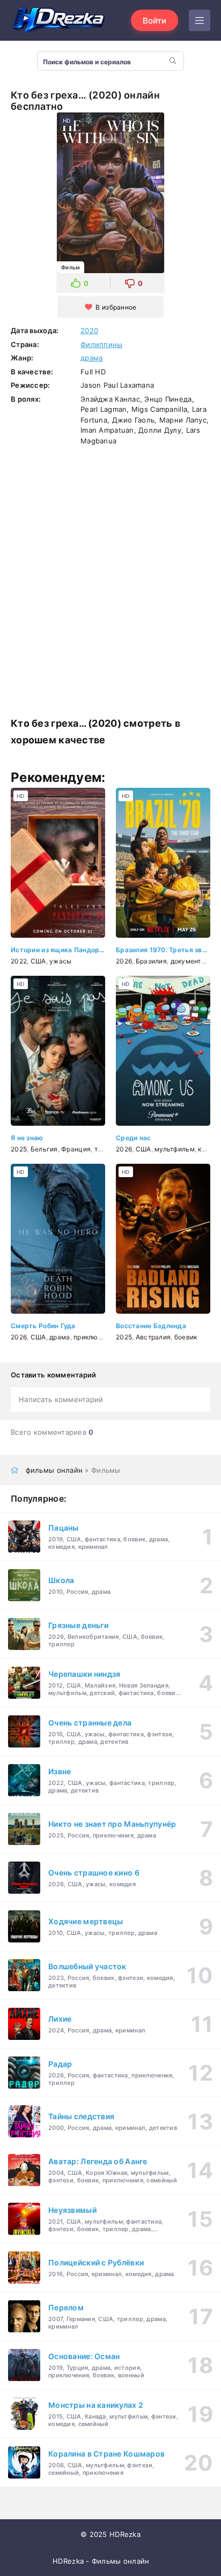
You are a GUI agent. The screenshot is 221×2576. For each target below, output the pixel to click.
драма (91, 358)
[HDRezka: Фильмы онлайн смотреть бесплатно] (59, 20)
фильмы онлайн (54, 1470)
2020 (89, 330)
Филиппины (102, 344)
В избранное (116, 307)
